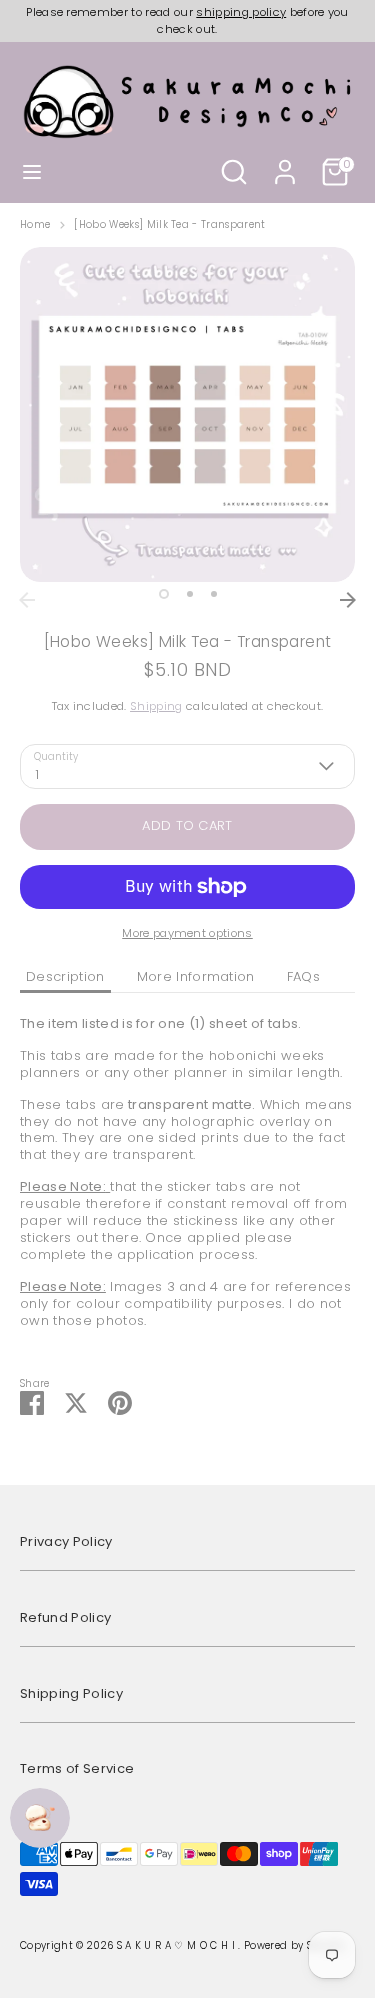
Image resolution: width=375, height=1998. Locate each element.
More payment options (187, 933)
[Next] (348, 600)
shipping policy (241, 12)
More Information (196, 976)
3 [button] (214, 594)
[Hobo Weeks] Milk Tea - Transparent (169, 225)
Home (35, 225)
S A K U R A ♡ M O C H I (178, 1945)
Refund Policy (65, 1617)
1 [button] (164, 594)
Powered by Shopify (294, 1945)
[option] (187, 414)
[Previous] (27, 600)
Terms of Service (77, 1768)
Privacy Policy (66, 1541)
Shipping (156, 706)
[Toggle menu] (32, 172)
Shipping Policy (71, 1693)
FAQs (303, 976)
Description (65, 976)
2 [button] (190, 594)
